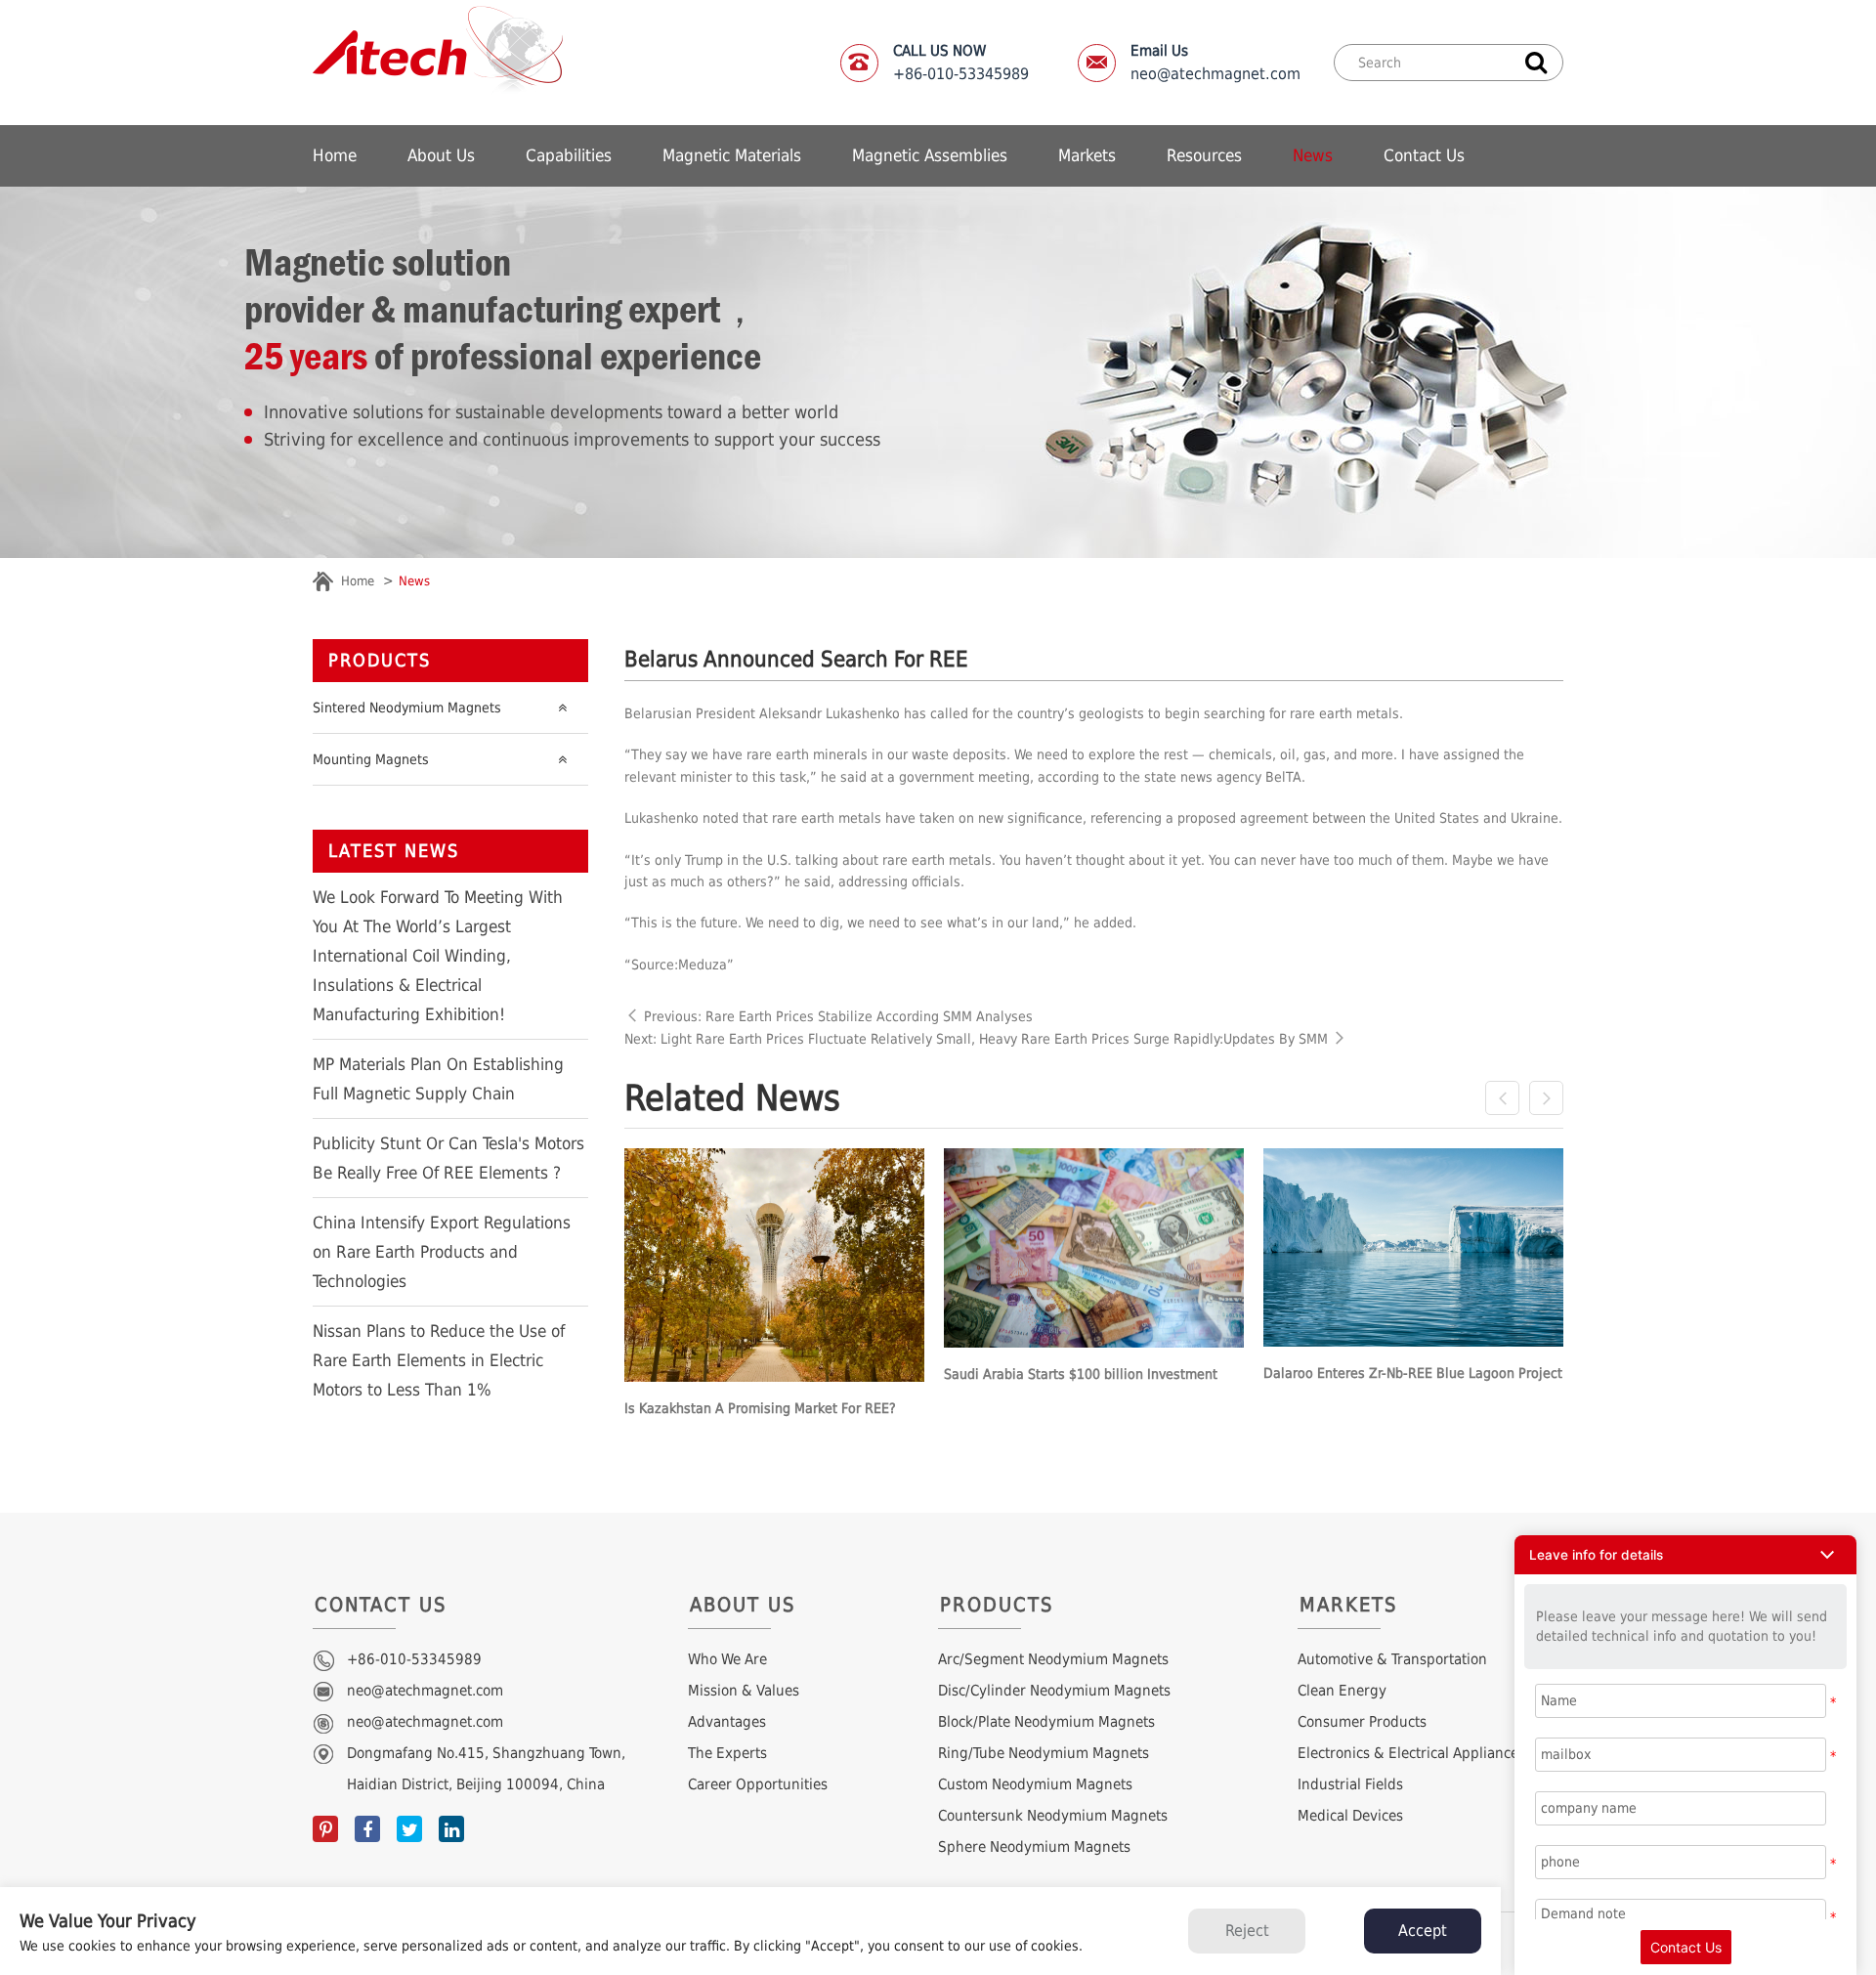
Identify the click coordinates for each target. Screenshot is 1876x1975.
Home (335, 155)
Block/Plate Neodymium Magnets (1046, 1722)
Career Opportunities (758, 1784)
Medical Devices (1350, 1816)
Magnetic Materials (732, 155)
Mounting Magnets (371, 759)
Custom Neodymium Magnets (1035, 1784)
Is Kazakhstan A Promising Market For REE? (760, 1408)
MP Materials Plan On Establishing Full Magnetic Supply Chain (438, 1079)
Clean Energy (1342, 1691)
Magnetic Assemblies (930, 155)
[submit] (1536, 61)
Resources (1204, 155)
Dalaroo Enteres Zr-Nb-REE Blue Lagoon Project (1413, 1373)
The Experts (727, 1753)
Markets (1087, 155)
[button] (1685, 1555)
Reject (1247, 1931)
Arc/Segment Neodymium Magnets (1053, 1659)
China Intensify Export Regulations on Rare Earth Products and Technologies (442, 1252)
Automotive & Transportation (1392, 1659)
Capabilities (569, 155)
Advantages (727, 1722)
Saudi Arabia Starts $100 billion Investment (1081, 1374)
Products (380, 660)
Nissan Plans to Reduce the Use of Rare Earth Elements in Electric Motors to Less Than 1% (439, 1360)
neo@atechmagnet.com (1215, 63)
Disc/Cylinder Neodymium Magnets (1054, 1691)
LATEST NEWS (394, 851)
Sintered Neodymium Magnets (407, 708)
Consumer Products (1362, 1722)
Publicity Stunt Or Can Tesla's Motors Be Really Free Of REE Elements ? (448, 1158)
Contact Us (1424, 155)
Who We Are (727, 1659)
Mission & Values (744, 1691)
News (1313, 155)
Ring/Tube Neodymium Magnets (1044, 1753)
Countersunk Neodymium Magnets (1053, 1816)
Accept (1423, 1931)
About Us (441, 155)
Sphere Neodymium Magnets (1034, 1847)
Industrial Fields (1350, 1784)
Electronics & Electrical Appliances (1411, 1753)
